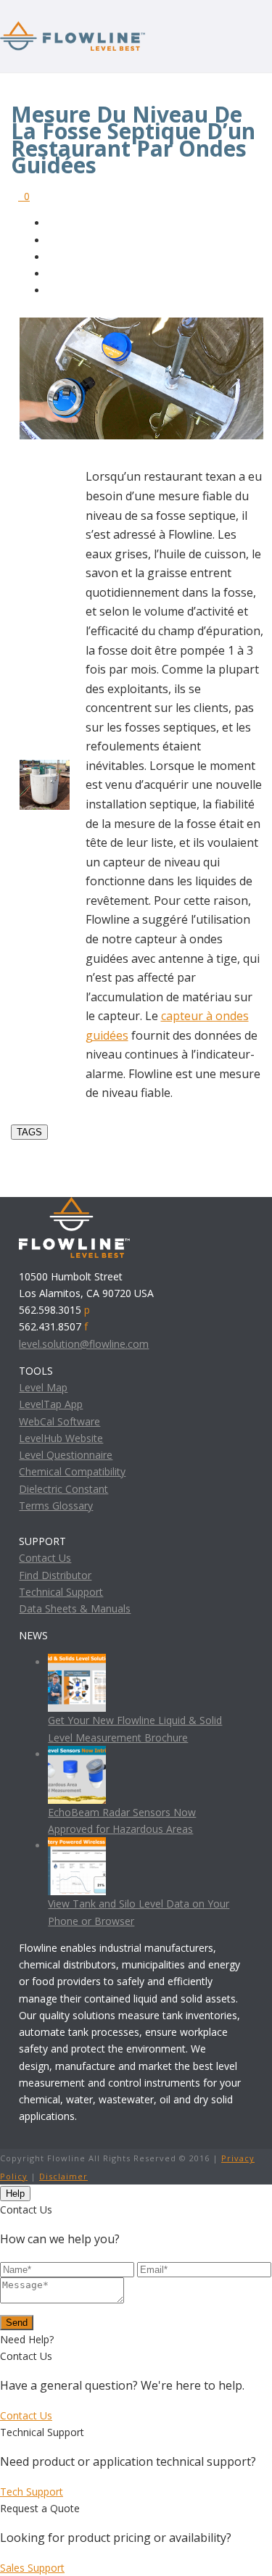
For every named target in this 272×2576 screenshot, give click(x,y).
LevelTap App (51, 1404)
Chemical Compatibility (72, 1471)
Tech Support (32, 2492)
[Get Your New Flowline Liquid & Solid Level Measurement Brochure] (77, 1662)
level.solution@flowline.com (84, 1344)
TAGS (29, 1132)
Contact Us (45, 1558)
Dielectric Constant (63, 1489)
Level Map (43, 1387)
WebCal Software (59, 1421)
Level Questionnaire (66, 1455)
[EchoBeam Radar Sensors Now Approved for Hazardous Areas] (77, 1754)
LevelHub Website (61, 1438)
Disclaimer (63, 2176)
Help (15, 2194)
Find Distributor (55, 1575)
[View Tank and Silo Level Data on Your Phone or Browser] (77, 1846)
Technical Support (61, 1592)
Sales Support (32, 2568)
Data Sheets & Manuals (75, 1608)
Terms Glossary (56, 1506)
